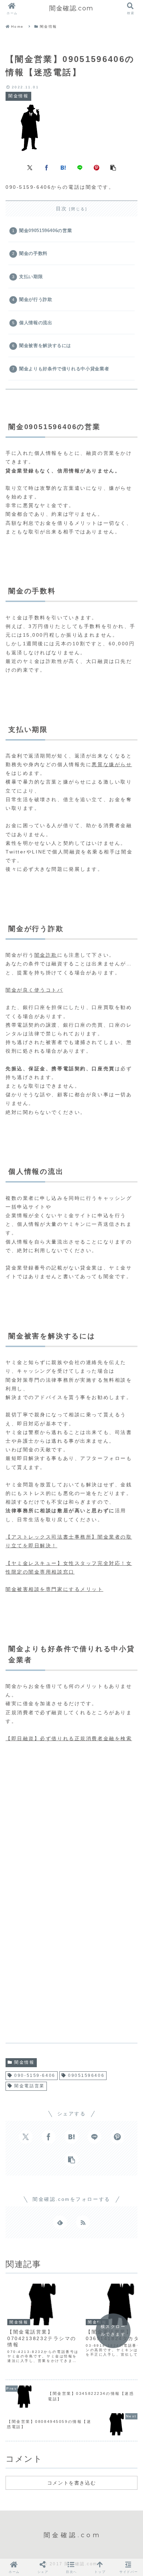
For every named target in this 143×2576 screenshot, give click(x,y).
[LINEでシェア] (80, 167)
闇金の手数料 (33, 254)
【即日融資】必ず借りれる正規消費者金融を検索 (69, 1738)
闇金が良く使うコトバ (34, 990)
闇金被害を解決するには (45, 346)
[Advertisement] (71, 1823)
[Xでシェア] (30, 167)
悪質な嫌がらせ (112, 764)
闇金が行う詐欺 (36, 300)
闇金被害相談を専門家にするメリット (54, 1589)
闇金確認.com (71, 8)
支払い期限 (31, 277)
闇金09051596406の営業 (45, 231)
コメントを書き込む (71, 2483)
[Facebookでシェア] (47, 167)
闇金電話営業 (29, 2086)
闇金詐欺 (46, 955)
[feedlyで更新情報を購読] (60, 2222)
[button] (113, 167)
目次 (62, 209)
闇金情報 (24, 2062)
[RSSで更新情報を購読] (83, 2222)
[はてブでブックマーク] (63, 167)
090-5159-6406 (35, 2075)
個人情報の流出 (36, 323)
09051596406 (86, 2075)
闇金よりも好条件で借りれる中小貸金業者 (64, 369)
